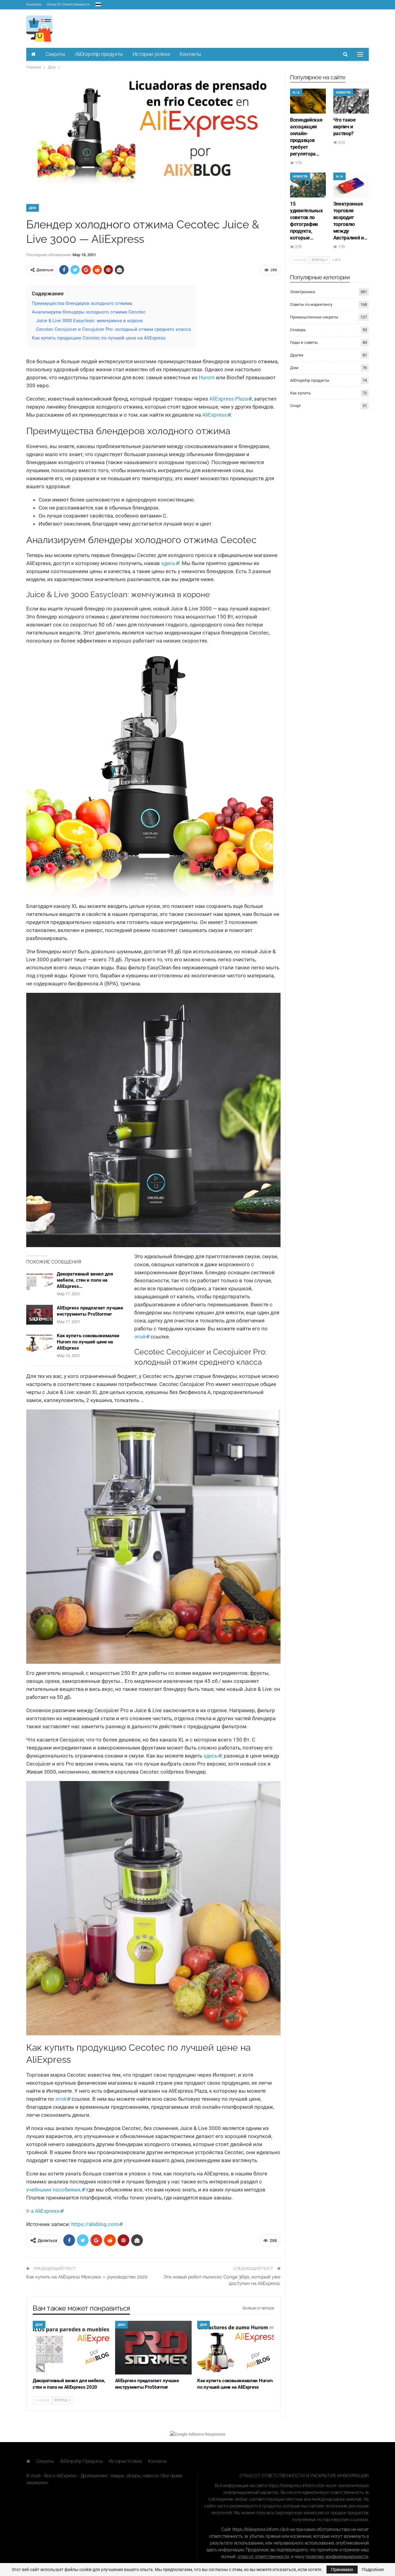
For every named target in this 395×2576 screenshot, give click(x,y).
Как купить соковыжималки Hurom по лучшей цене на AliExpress (88, 1342)
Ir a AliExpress (43, 2211)
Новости (343, 92)
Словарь (298, 330)
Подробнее (373, 2570)
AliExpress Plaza (229, 399)
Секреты (55, 54)
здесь (168, 563)
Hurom (207, 377)
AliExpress (214, 415)
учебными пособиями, (54, 2190)
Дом (33, 208)
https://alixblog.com (95, 2224)
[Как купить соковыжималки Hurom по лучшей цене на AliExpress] (39, 1342)
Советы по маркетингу (311, 304)
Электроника (303, 292)
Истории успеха (151, 54)
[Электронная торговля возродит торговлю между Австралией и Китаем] (351, 185)
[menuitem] (98, 3)
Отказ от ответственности (68, 4)
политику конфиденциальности (337, 2557)
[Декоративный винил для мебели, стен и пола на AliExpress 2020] (39, 1281)
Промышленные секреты (314, 317)
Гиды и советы (304, 342)
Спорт (295, 406)
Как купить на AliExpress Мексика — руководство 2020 (87, 2277)
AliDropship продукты (99, 54)
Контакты (34, 4)
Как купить (300, 393)
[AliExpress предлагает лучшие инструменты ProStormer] (39, 1315)
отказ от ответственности (263, 2557)
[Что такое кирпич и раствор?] (351, 101)
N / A (296, 92)
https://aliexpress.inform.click (296, 2486)
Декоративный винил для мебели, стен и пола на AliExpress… (85, 1280)
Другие (297, 355)
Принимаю (342, 2570)
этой (140, 1337)
